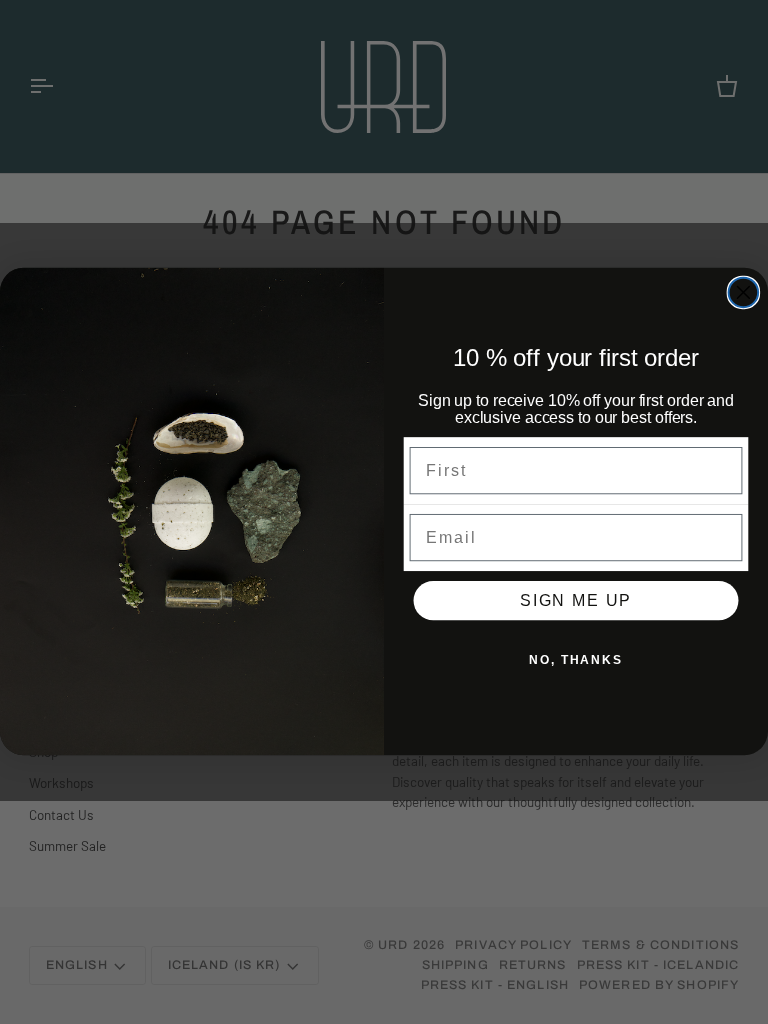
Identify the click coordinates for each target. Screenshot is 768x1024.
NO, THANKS (576, 660)
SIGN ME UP (576, 600)
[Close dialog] (744, 293)
